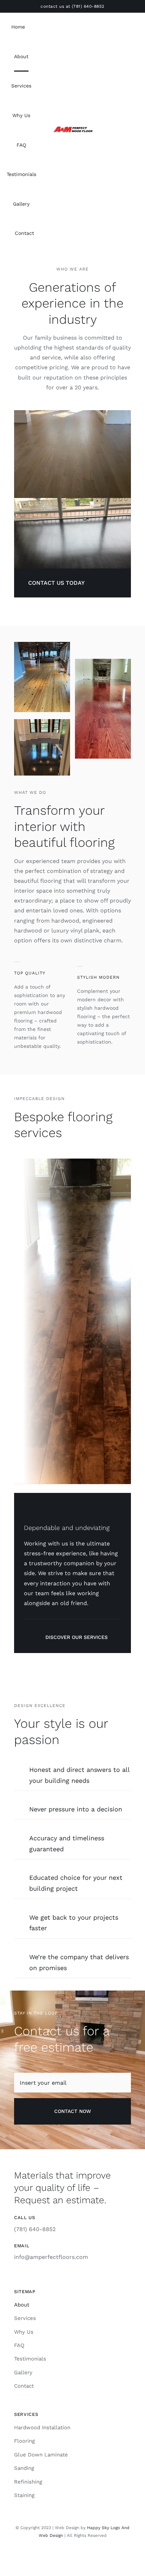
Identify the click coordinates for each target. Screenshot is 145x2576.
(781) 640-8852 (88, 6)
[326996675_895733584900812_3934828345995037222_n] (72, 128)
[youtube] (90, 2556)
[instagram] (55, 2556)
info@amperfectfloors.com (51, 2257)
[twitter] (78, 2556)
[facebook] (67, 2556)
